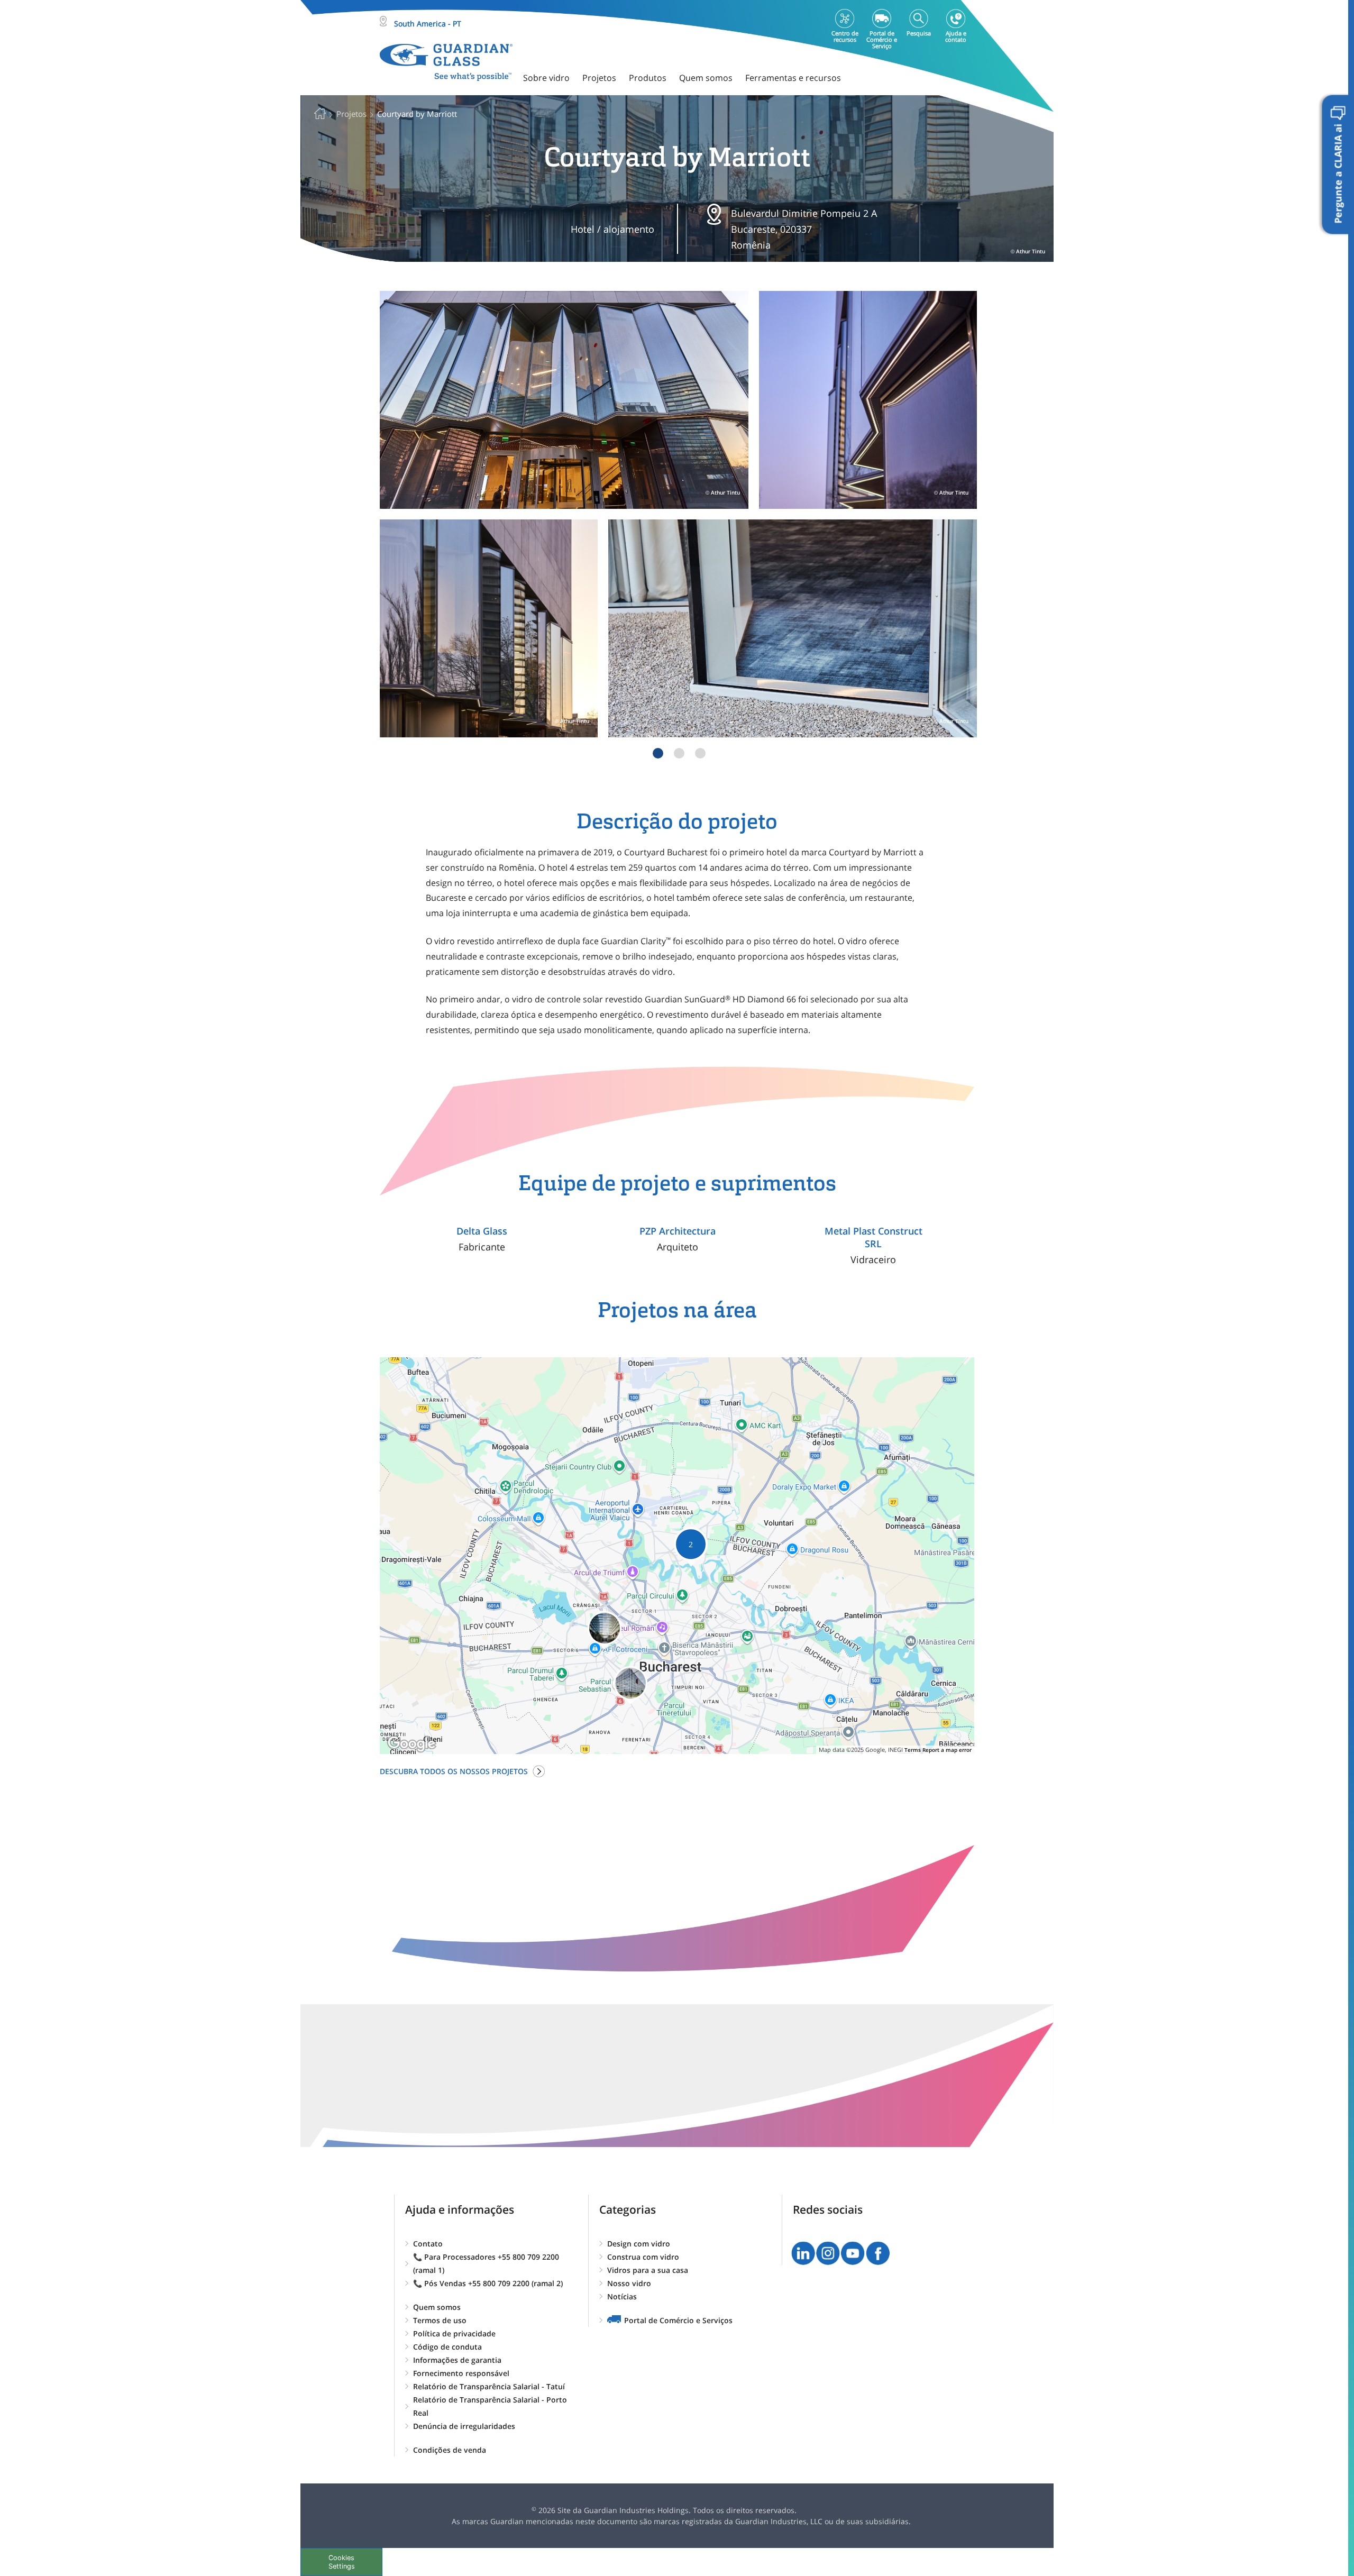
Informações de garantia (457, 2360)
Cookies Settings (342, 2562)
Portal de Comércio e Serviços (678, 2320)
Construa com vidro (643, 2257)
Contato (428, 2244)
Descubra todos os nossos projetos (454, 1771)
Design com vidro (639, 2244)
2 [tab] (679, 753)
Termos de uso (440, 2320)
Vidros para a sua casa (648, 2270)
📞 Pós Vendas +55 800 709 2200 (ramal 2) (488, 2283)
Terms (913, 1750)
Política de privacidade (454, 2333)
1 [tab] (658, 753)
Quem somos (437, 2307)
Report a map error (947, 1750)
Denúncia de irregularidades (464, 2426)
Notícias (622, 2296)
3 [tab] (700, 753)
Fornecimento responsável (461, 2373)
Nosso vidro (629, 2283)
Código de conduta (447, 2347)
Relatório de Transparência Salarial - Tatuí (489, 2386)
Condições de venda (450, 2450)
